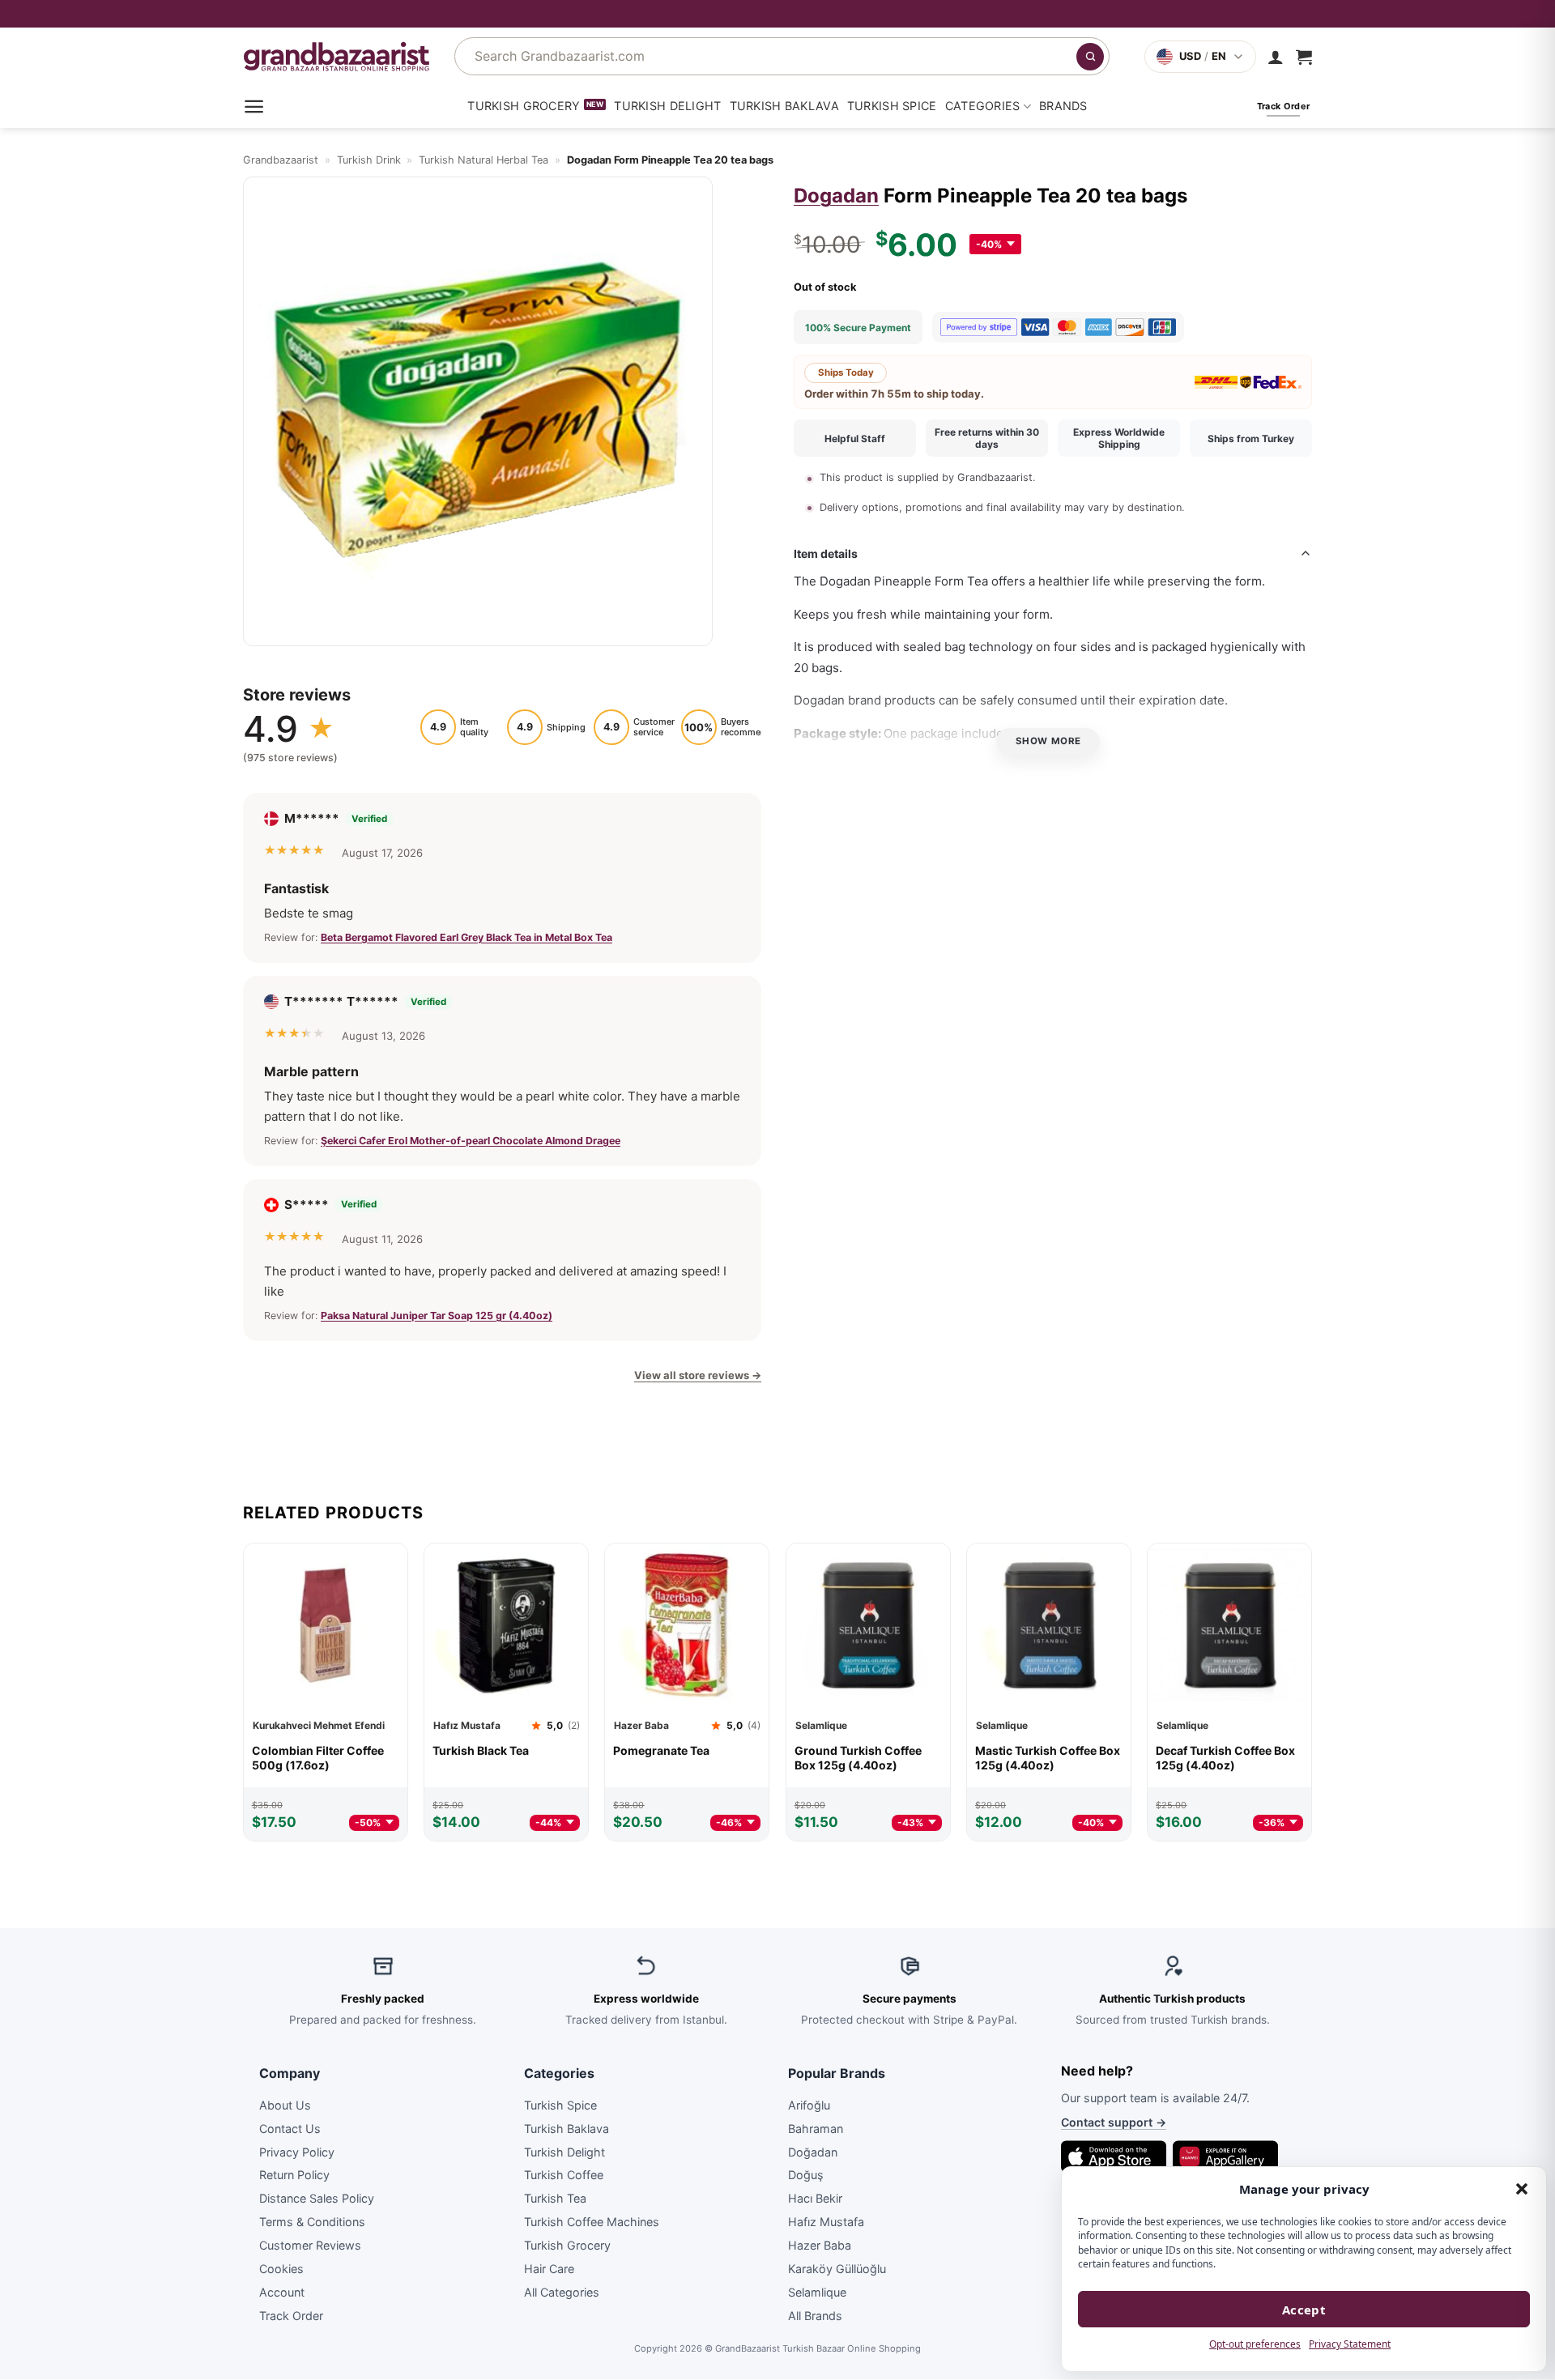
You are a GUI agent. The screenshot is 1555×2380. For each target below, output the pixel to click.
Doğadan (813, 2152)
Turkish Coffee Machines (592, 2222)
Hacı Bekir (815, 2199)
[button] (1522, 2189)
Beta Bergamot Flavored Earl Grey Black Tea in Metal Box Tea (466, 937)
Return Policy (294, 2176)
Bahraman (816, 2129)
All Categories (562, 2292)
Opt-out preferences (1255, 2344)
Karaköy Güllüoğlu (837, 2269)
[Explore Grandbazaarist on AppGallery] (1225, 2156)
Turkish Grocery (524, 106)
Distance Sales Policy (317, 2199)
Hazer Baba (820, 2245)
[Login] (1276, 57)
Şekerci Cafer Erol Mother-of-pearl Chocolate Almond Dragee (471, 1140)
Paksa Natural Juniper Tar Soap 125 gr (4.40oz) (437, 1316)
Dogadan (836, 196)
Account (282, 2292)
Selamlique (817, 2292)
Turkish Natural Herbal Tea (484, 160)
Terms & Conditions (312, 2222)
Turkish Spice (892, 106)
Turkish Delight (667, 106)
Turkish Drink (369, 160)
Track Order (291, 2316)
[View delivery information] (777, 14)
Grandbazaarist (281, 160)
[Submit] (1090, 57)
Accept (1304, 2310)
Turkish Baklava (784, 106)
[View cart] (1304, 57)
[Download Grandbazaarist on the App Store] (1114, 2156)
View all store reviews (698, 1375)
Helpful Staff (855, 439)
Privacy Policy (297, 2152)
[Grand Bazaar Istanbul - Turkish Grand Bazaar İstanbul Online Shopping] (337, 56)
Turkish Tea (555, 2199)
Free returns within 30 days (987, 438)
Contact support (1114, 2123)
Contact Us (290, 2129)
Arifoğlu (809, 2105)
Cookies (281, 2269)
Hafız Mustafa (826, 2222)
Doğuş (806, 2176)
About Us (285, 2105)
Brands (1063, 106)
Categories (983, 106)
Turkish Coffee (564, 2176)
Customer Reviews (310, 2245)
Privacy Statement (1350, 2344)
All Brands (815, 2316)
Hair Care (549, 2269)
